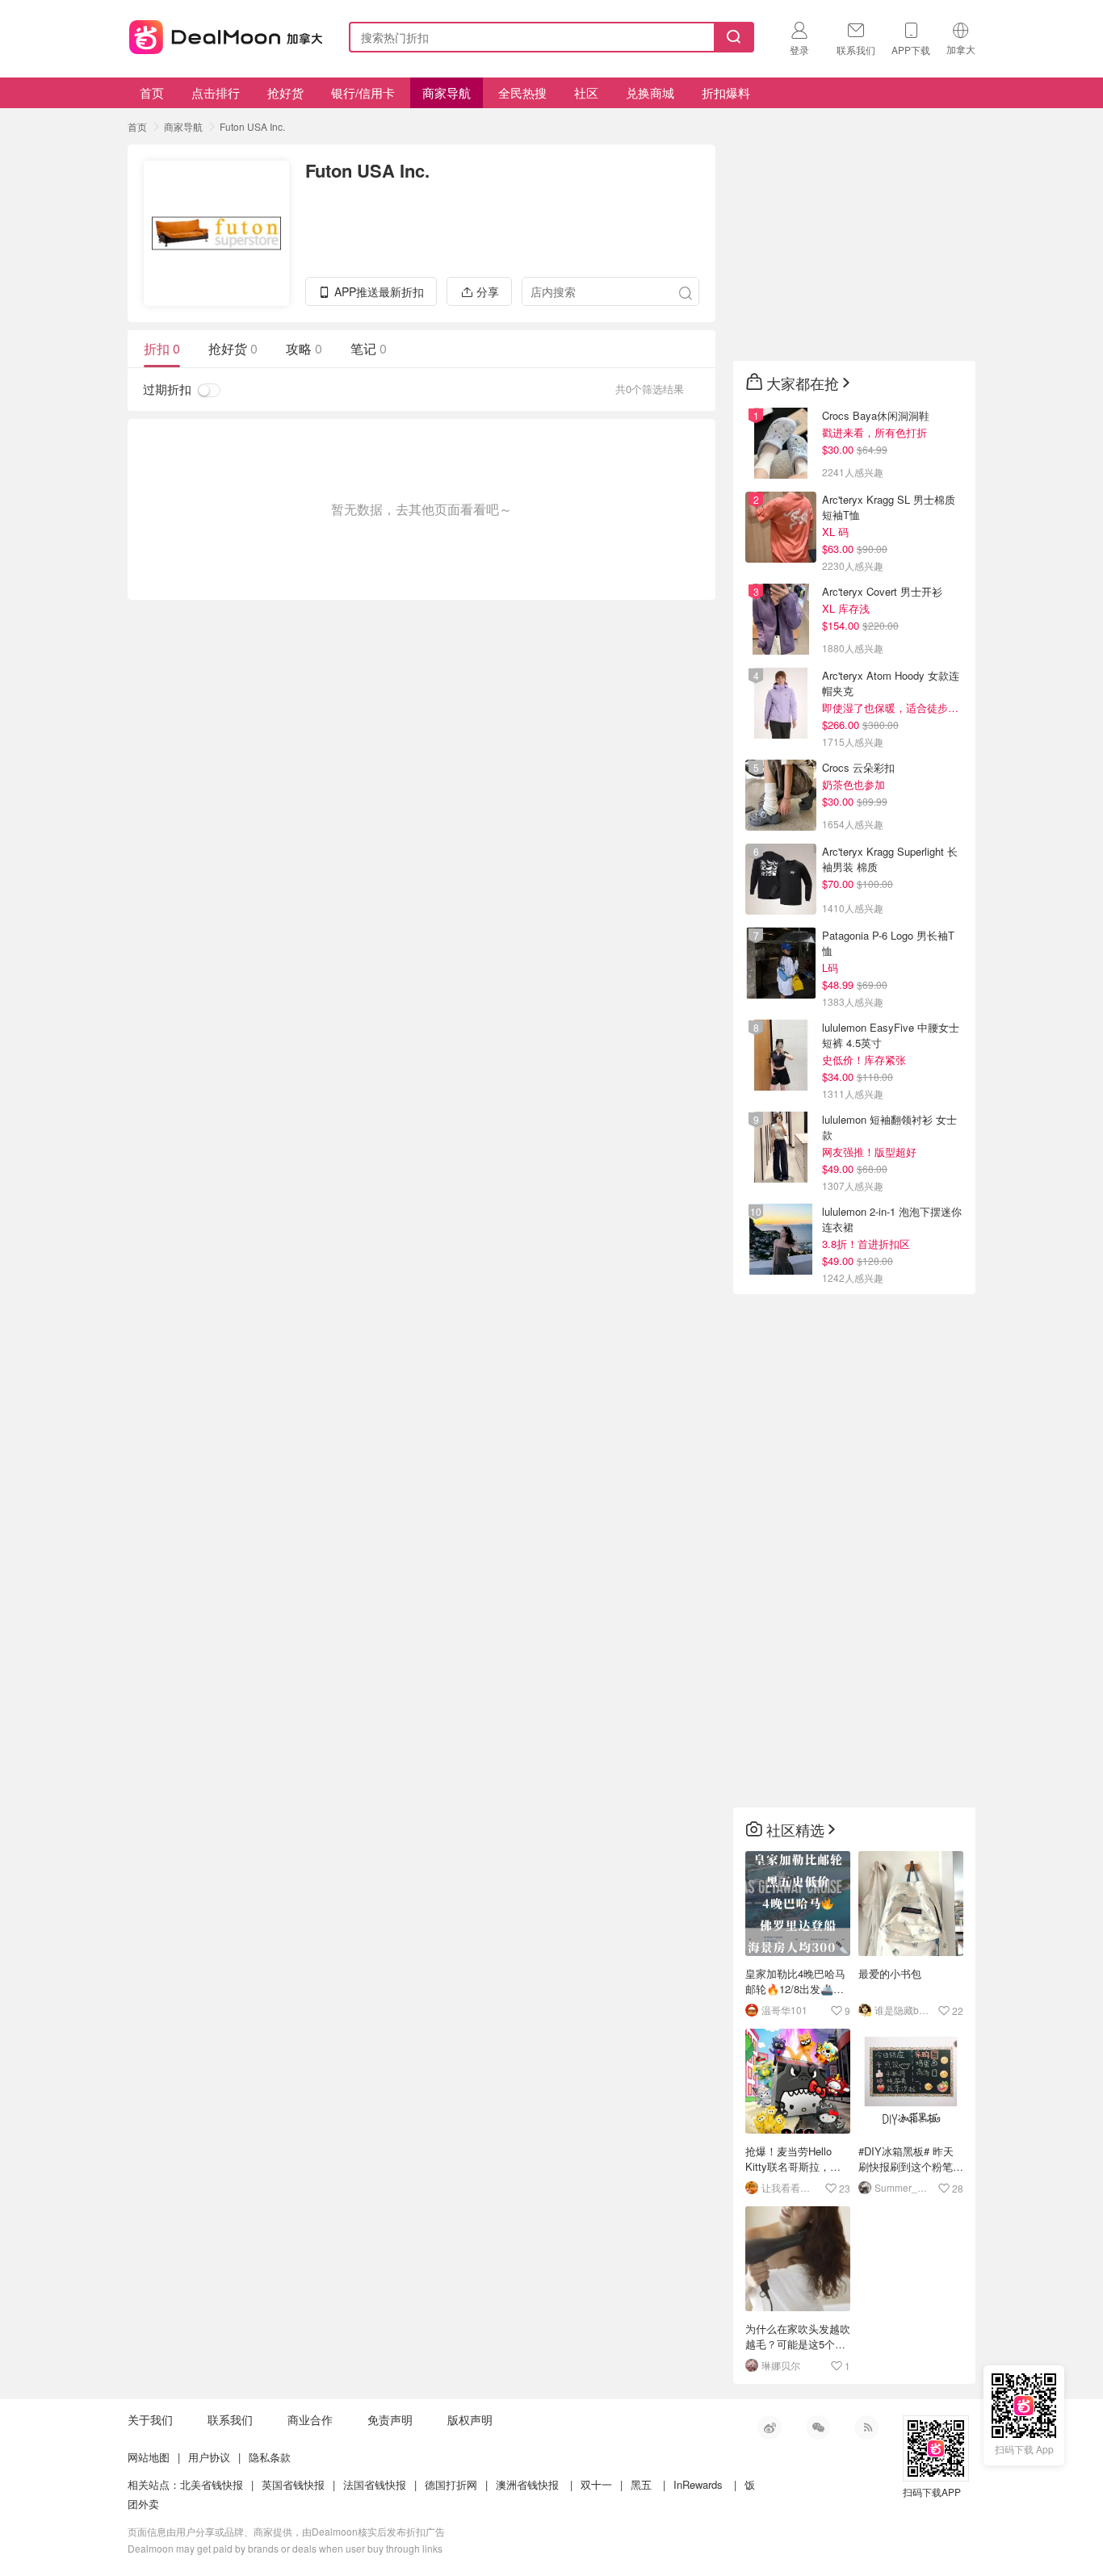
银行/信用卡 (363, 92)
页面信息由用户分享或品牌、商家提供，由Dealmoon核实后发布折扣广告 (286, 2531)
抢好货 (285, 92)
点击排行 (216, 92)
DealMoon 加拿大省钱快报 (221, 34)
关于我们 (150, 2419)
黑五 (641, 2484)
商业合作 (310, 2419)
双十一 (596, 2484)
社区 (586, 92)
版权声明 (470, 2419)
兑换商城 (650, 92)
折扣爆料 (726, 92)
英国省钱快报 (293, 2484)
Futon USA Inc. (252, 126)
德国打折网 (451, 2484)
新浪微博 (770, 2427)
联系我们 (230, 2419)
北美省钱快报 (212, 2484)
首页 (152, 92)
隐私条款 (270, 2457)
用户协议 (209, 2457)
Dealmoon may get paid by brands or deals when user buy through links (285, 2548)
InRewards (698, 2484)
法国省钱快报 (375, 2484)
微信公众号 (818, 2427)
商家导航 (447, 92)
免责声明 (390, 2419)
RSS (866, 2427)
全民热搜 (522, 92)
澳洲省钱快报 (527, 2484)
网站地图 (149, 2457)
